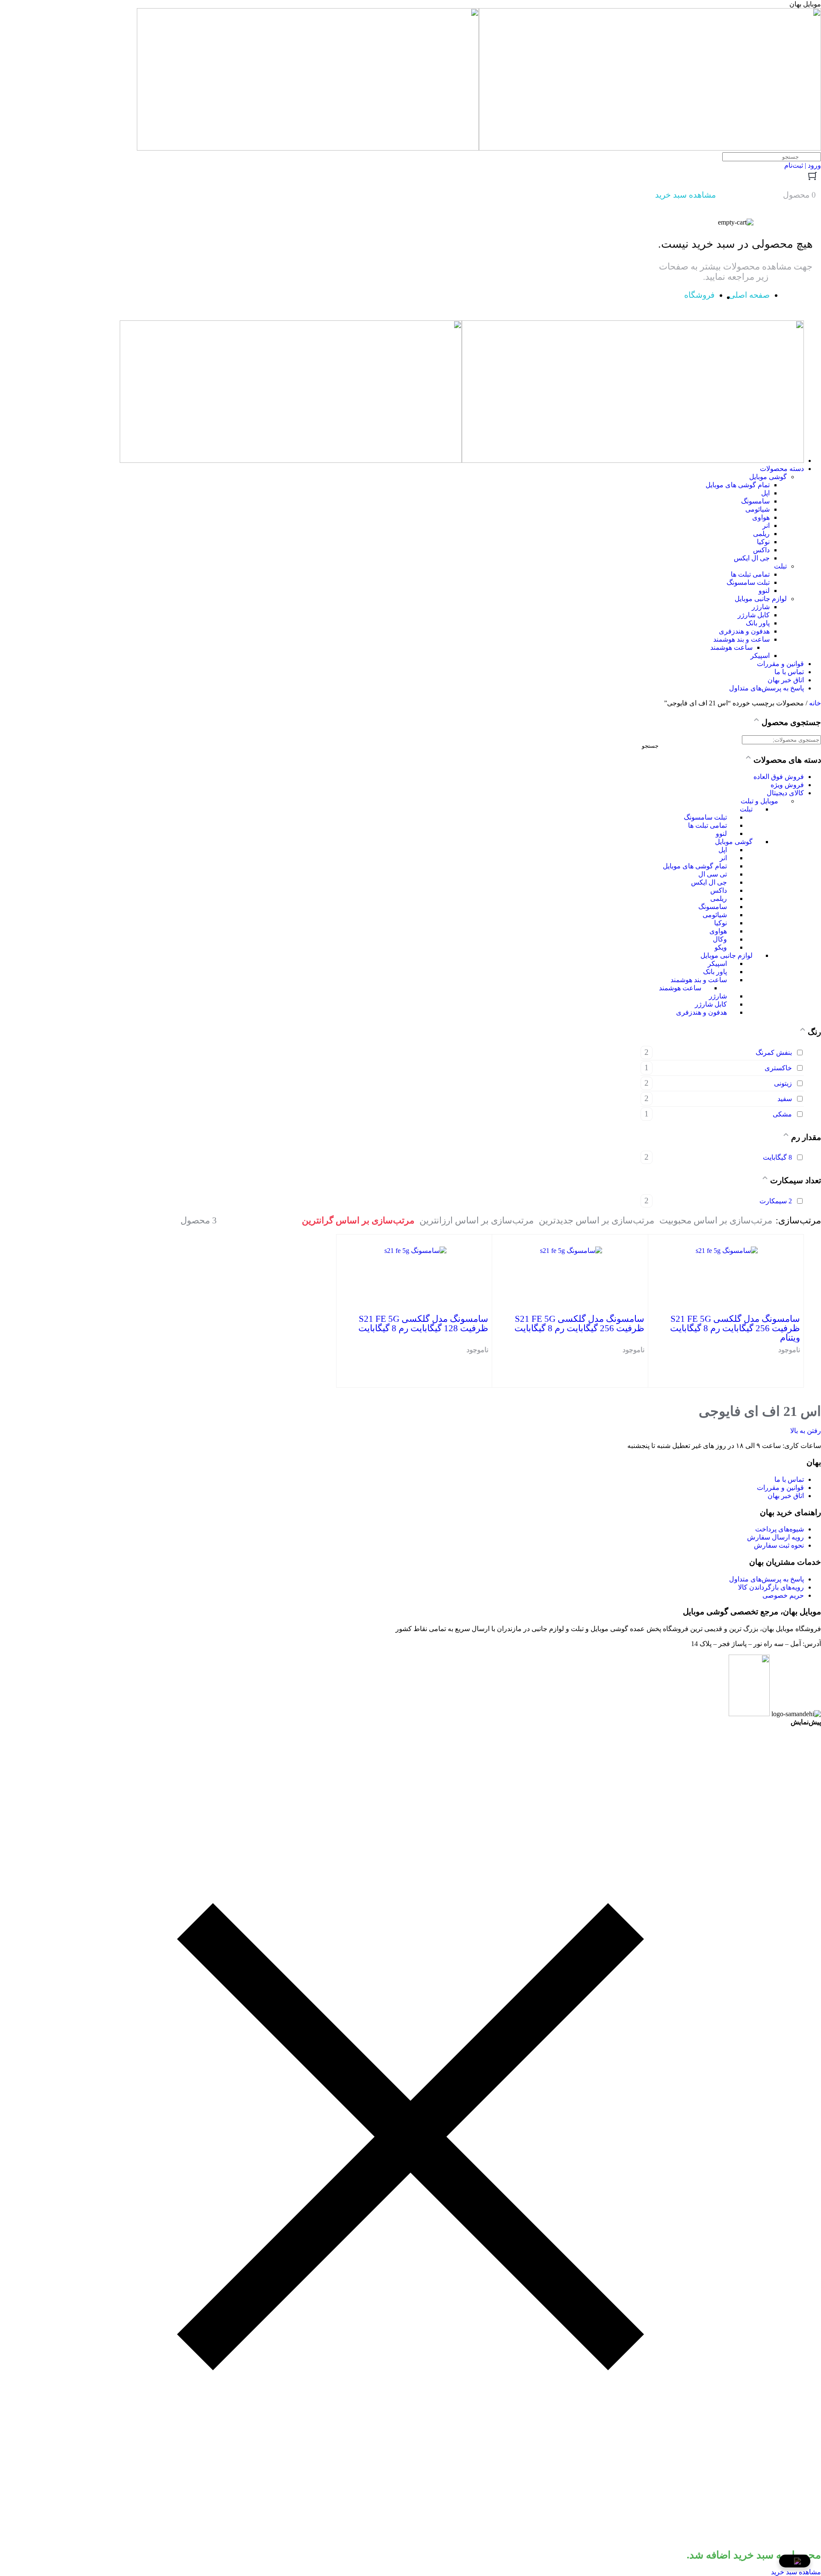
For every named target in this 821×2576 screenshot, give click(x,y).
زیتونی (783, 1083)
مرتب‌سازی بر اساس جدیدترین (597, 1220)
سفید (785, 1099)
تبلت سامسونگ (705, 817)
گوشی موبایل (734, 842)
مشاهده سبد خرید (796, 2572)
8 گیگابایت (777, 1157)
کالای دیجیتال (785, 793)
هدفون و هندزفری (701, 1012)
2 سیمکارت (776, 1201)
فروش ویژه (787, 785)
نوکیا (721, 923)
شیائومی (715, 915)
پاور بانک (715, 972)
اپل (723, 850)
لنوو (721, 833)
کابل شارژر (711, 1004)
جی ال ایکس (709, 882)
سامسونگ (713, 907)
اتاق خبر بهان (786, 1496)
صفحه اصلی (749, 295)
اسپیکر (717, 964)
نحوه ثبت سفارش (779, 1545)
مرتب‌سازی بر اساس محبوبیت (716, 1220)
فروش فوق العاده (779, 777)
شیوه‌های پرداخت (780, 1529)
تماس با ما (789, 1479)
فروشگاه (699, 295)
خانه (815, 703)
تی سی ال (713, 874)
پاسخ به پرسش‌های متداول (766, 1579)
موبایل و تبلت (759, 801)
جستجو (650, 746)
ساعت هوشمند (680, 988)
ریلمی (719, 899)
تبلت (746, 809)
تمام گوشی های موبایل (695, 866)
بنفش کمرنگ (774, 1053)
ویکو (721, 947)
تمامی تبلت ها (707, 825)
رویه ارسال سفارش (775, 1537)
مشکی (782, 1114)
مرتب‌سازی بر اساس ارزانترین (477, 1220)
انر (723, 858)
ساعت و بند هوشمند (699, 980)
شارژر (718, 996)
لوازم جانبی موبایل (726, 955)
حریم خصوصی (783, 1595)
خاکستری (778, 1068)
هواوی (718, 931)
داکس (719, 890)
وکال (720, 939)
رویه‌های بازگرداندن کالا (771, 1587)
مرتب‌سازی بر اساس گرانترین (358, 1220)
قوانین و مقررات (780, 1488)
